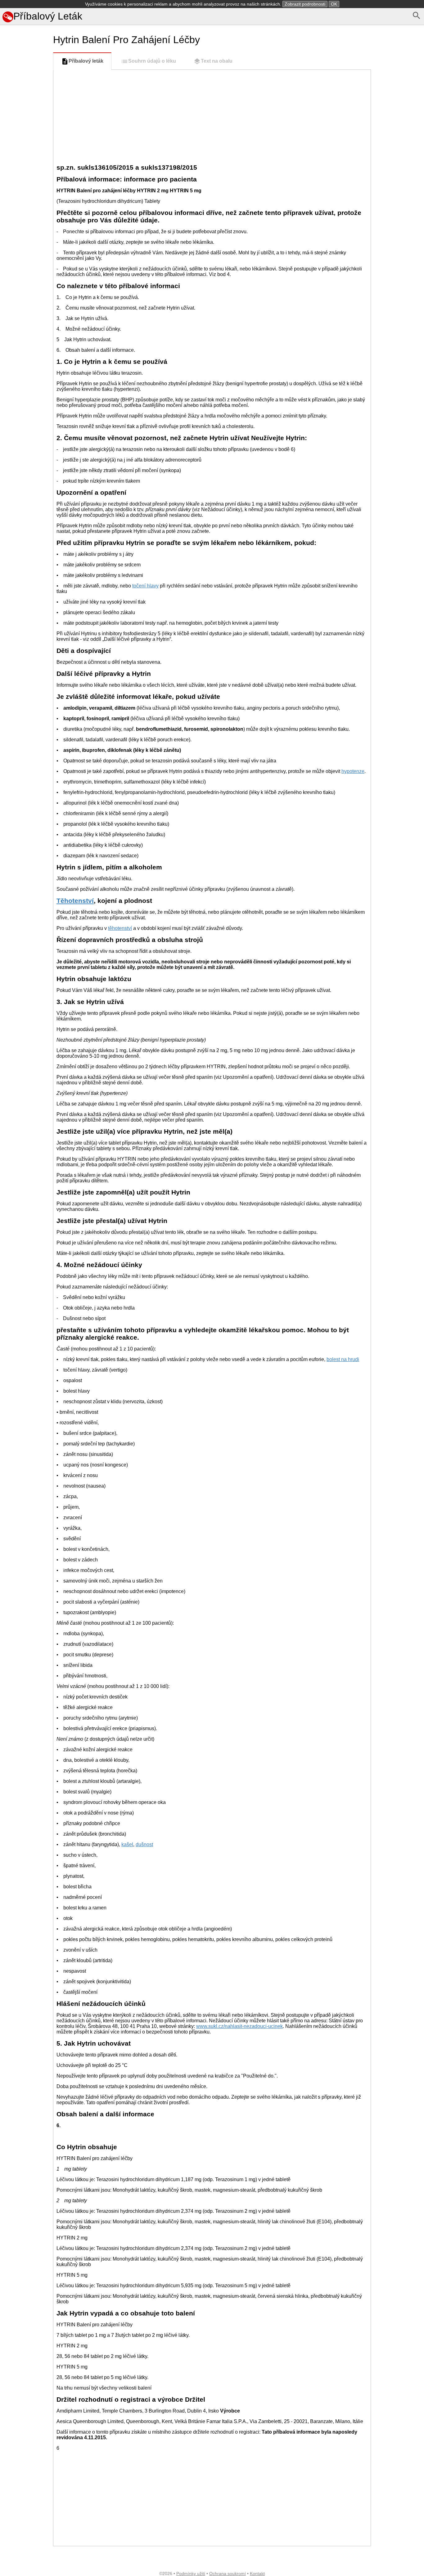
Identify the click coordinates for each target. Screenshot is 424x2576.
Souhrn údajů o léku (152, 61)
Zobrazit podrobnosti (305, 4)
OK (334, 4)
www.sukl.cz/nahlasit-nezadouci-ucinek (239, 2026)
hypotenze (353, 771)
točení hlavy (145, 586)
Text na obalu (217, 61)
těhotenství (120, 928)
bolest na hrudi (343, 1359)
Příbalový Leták (48, 16)
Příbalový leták (86, 61)
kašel (127, 1844)
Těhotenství (75, 901)
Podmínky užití (191, 2574)
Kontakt (257, 2574)
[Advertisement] (25, 288)
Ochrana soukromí (228, 2574)
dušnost (144, 1844)
